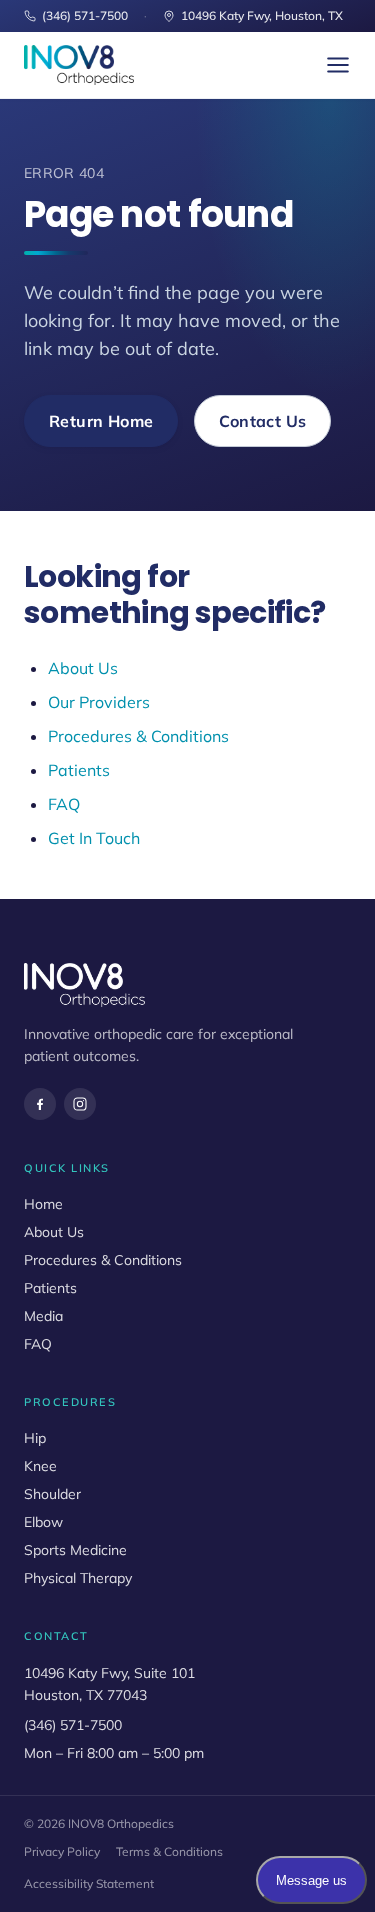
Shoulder (52, 1494)
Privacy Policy (62, 1851)
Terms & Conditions (169, 1851)
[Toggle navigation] (338, 65)
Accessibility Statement (89, 1883)
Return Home (101, 421)
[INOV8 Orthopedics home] (79, 65)
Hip (35, 1438)
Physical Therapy (78, 1578)
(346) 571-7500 (85, 15)
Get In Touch (94, 838)
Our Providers (99, 702)
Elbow (43, 1522)
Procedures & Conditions (138, 736)
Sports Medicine (75, 1550)
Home (43, 1204)
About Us (83, 668)
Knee (40, 1466)
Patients (79, 770)
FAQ (64, 804)
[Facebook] (40, 1104)
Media (43, 1316)
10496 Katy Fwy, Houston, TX (262, 15)
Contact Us (262, 421)
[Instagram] (80, 1104)
